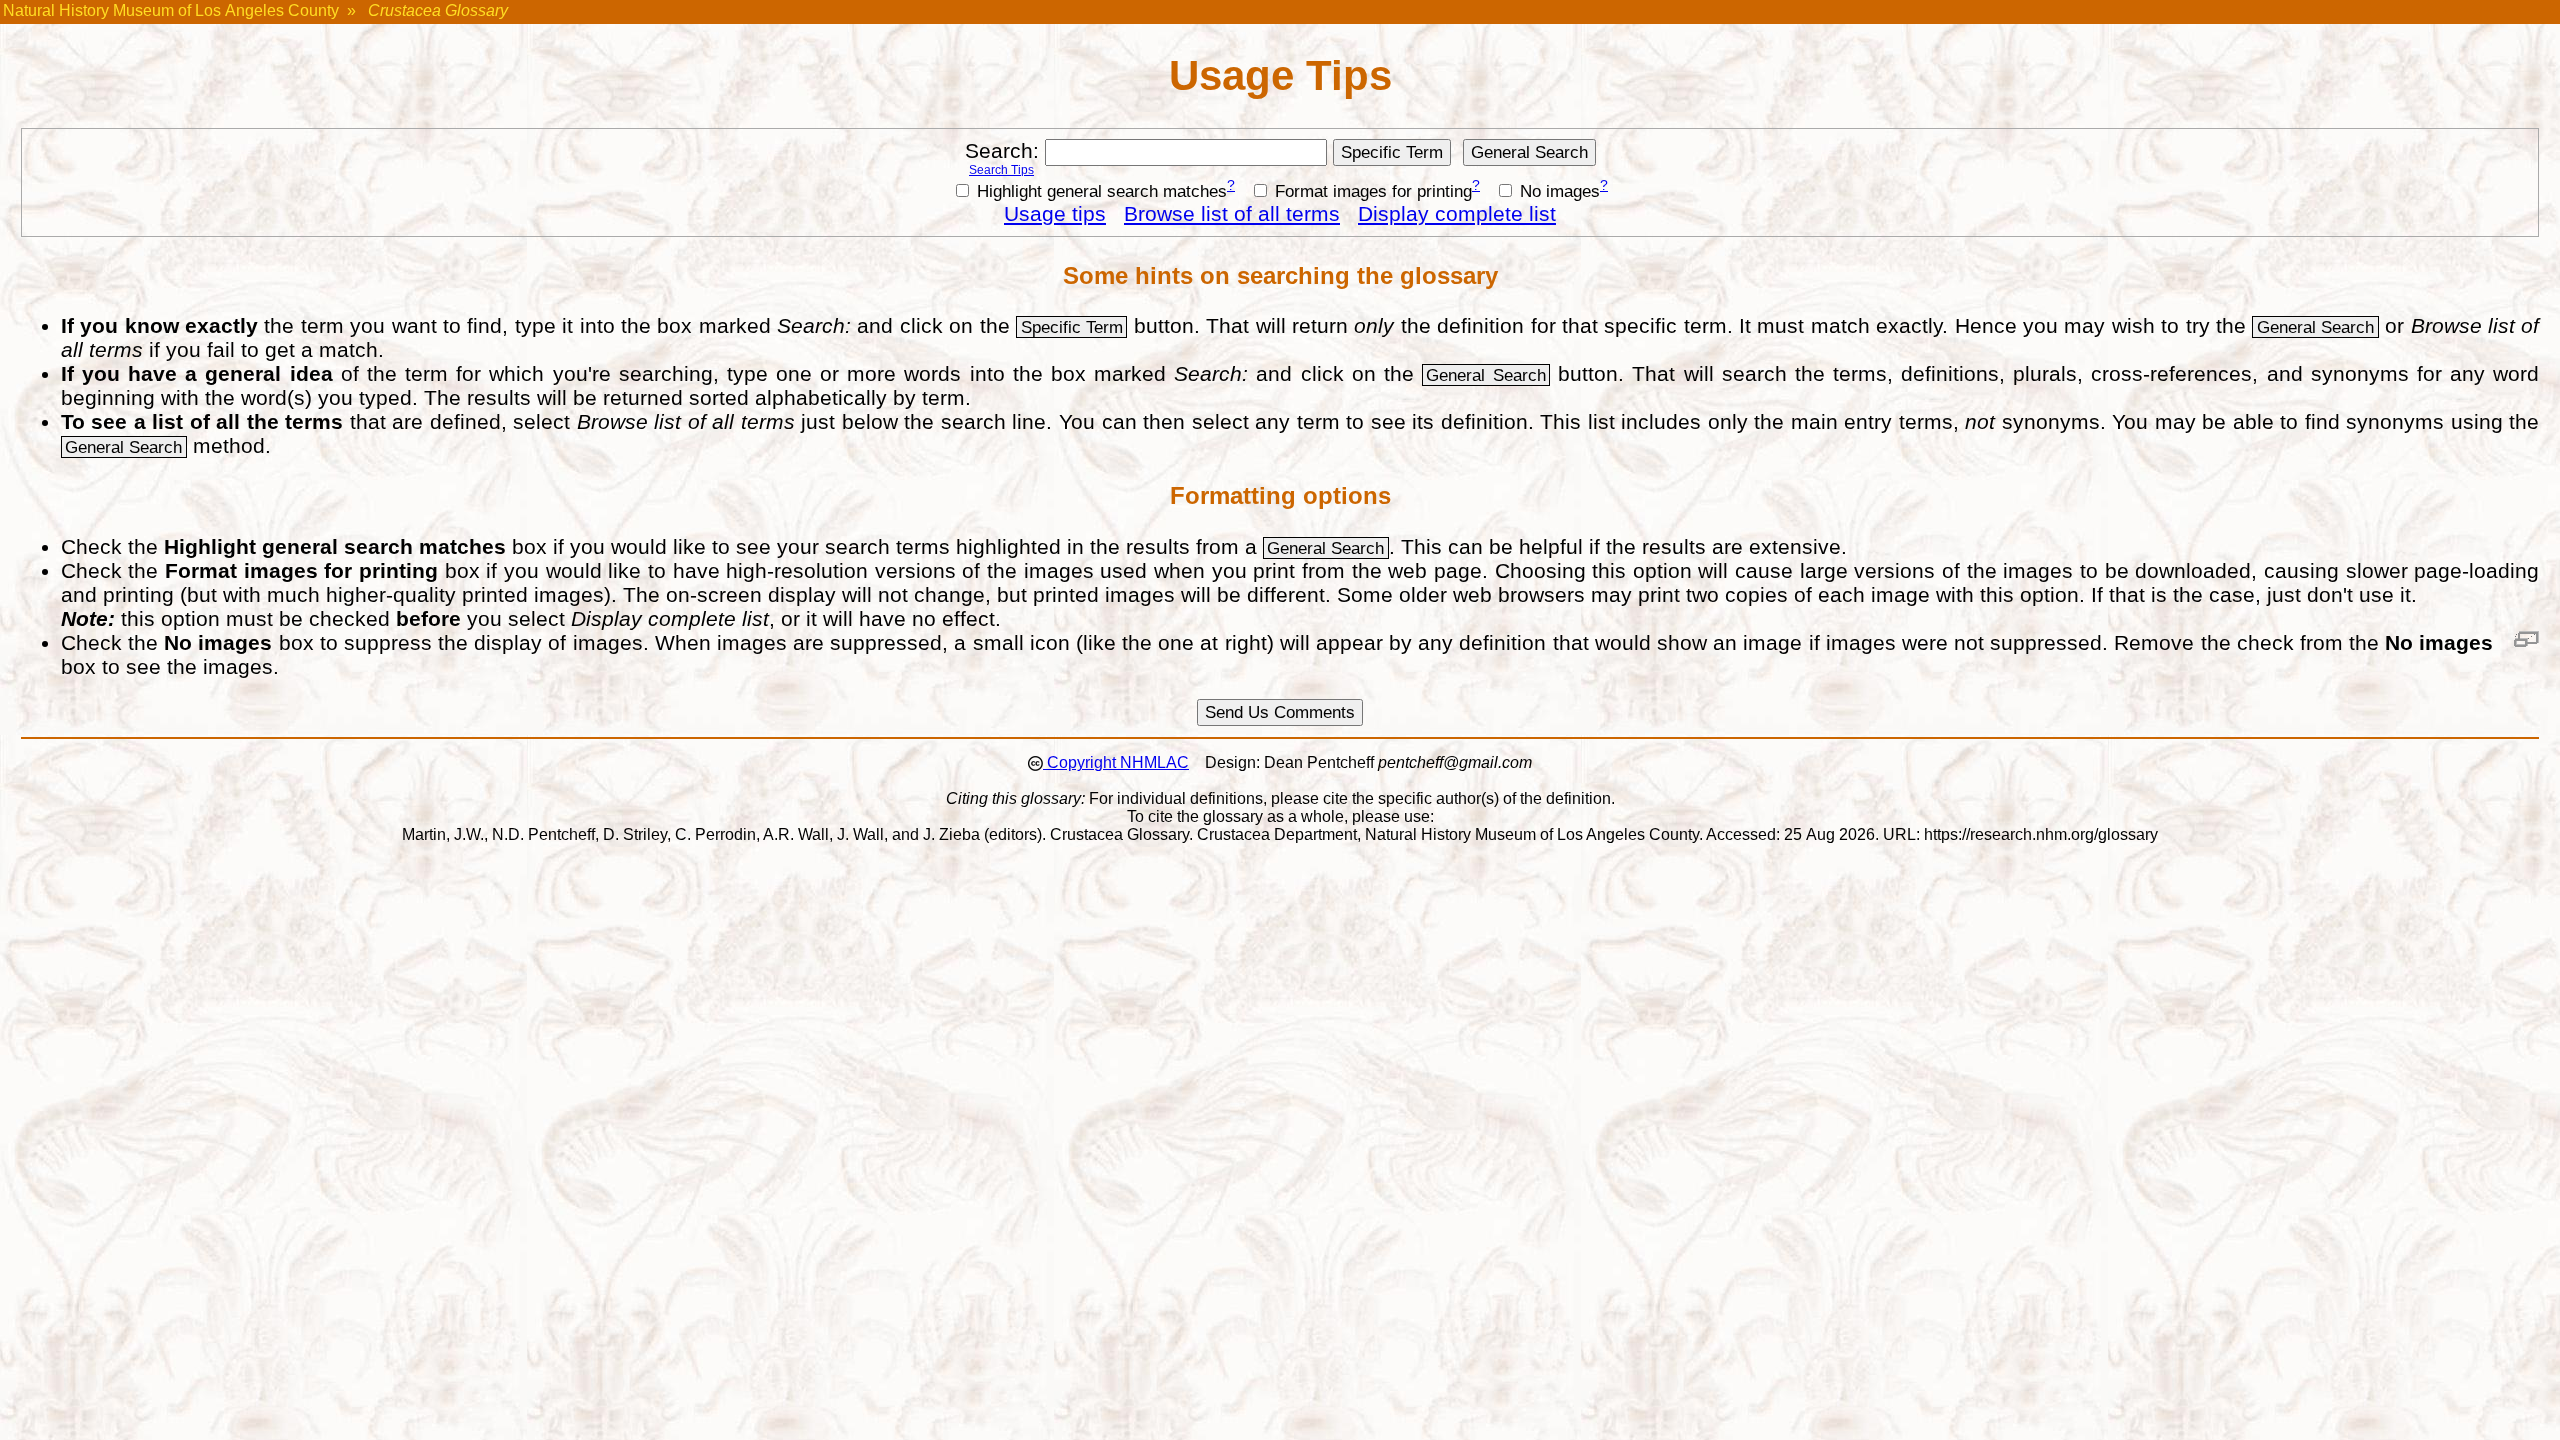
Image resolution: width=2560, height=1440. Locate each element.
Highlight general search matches (1099, 191)
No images (1557, 191)
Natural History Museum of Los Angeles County (171, 10)
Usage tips (1055, 213)
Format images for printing (1371, 191)
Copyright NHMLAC (1116, 762)
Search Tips (1001, 170)
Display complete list (1457, 213)
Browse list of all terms (1232, 213)
